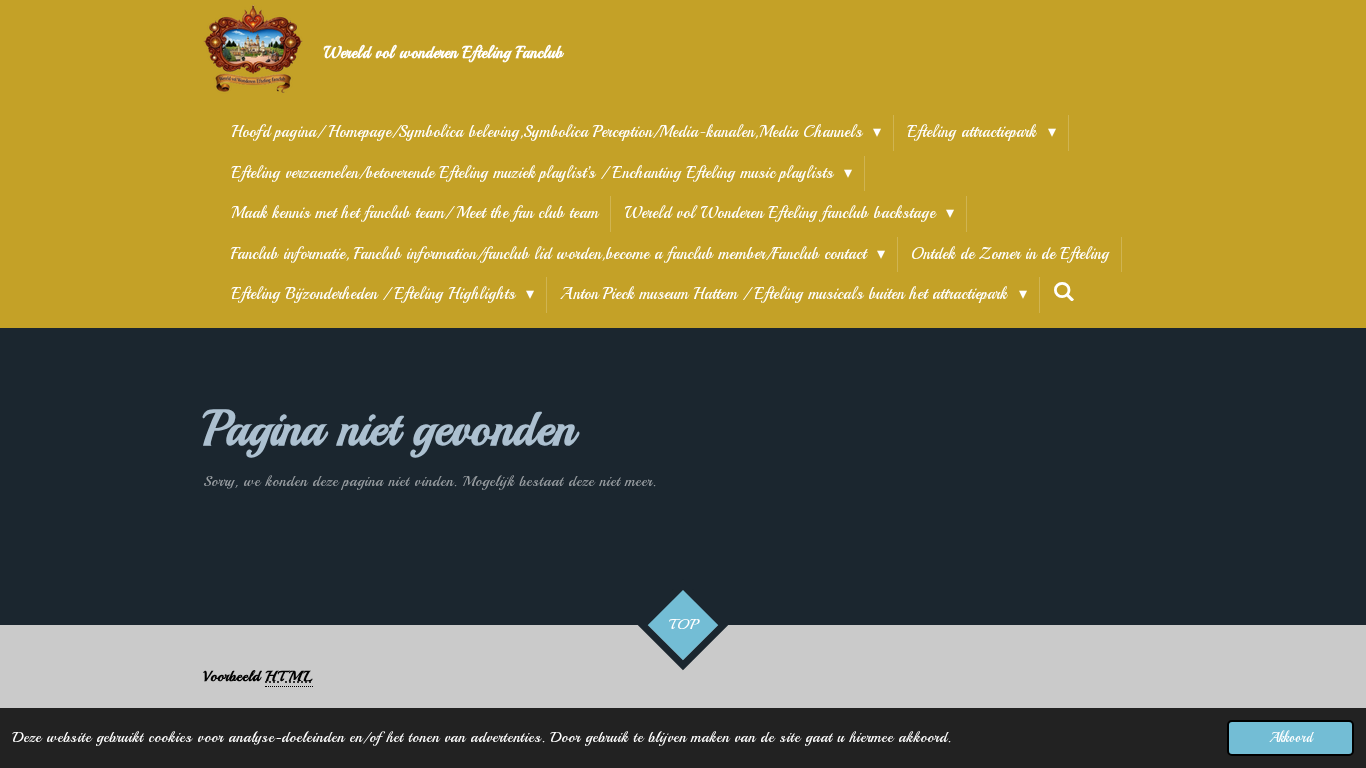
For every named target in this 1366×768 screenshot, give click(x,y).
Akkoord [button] (1290, 737)
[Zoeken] (1064, 292)
